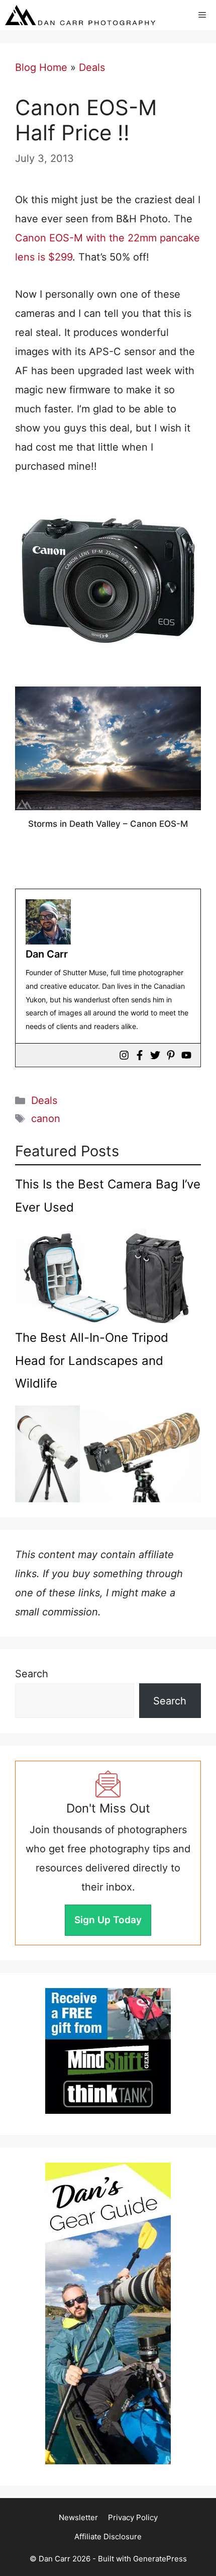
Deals (92, 67)
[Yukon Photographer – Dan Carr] (80, 15)
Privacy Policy (133, 2517)
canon (46, 1119)
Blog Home (41, 67)
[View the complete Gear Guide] (108, 2313)
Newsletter (78, 2517)
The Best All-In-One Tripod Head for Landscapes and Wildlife (92, 1360)
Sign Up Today (108, 1920)
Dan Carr (47, 954)
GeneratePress (160, 2559)
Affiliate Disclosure (108, 2537)
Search (32, 1674)
